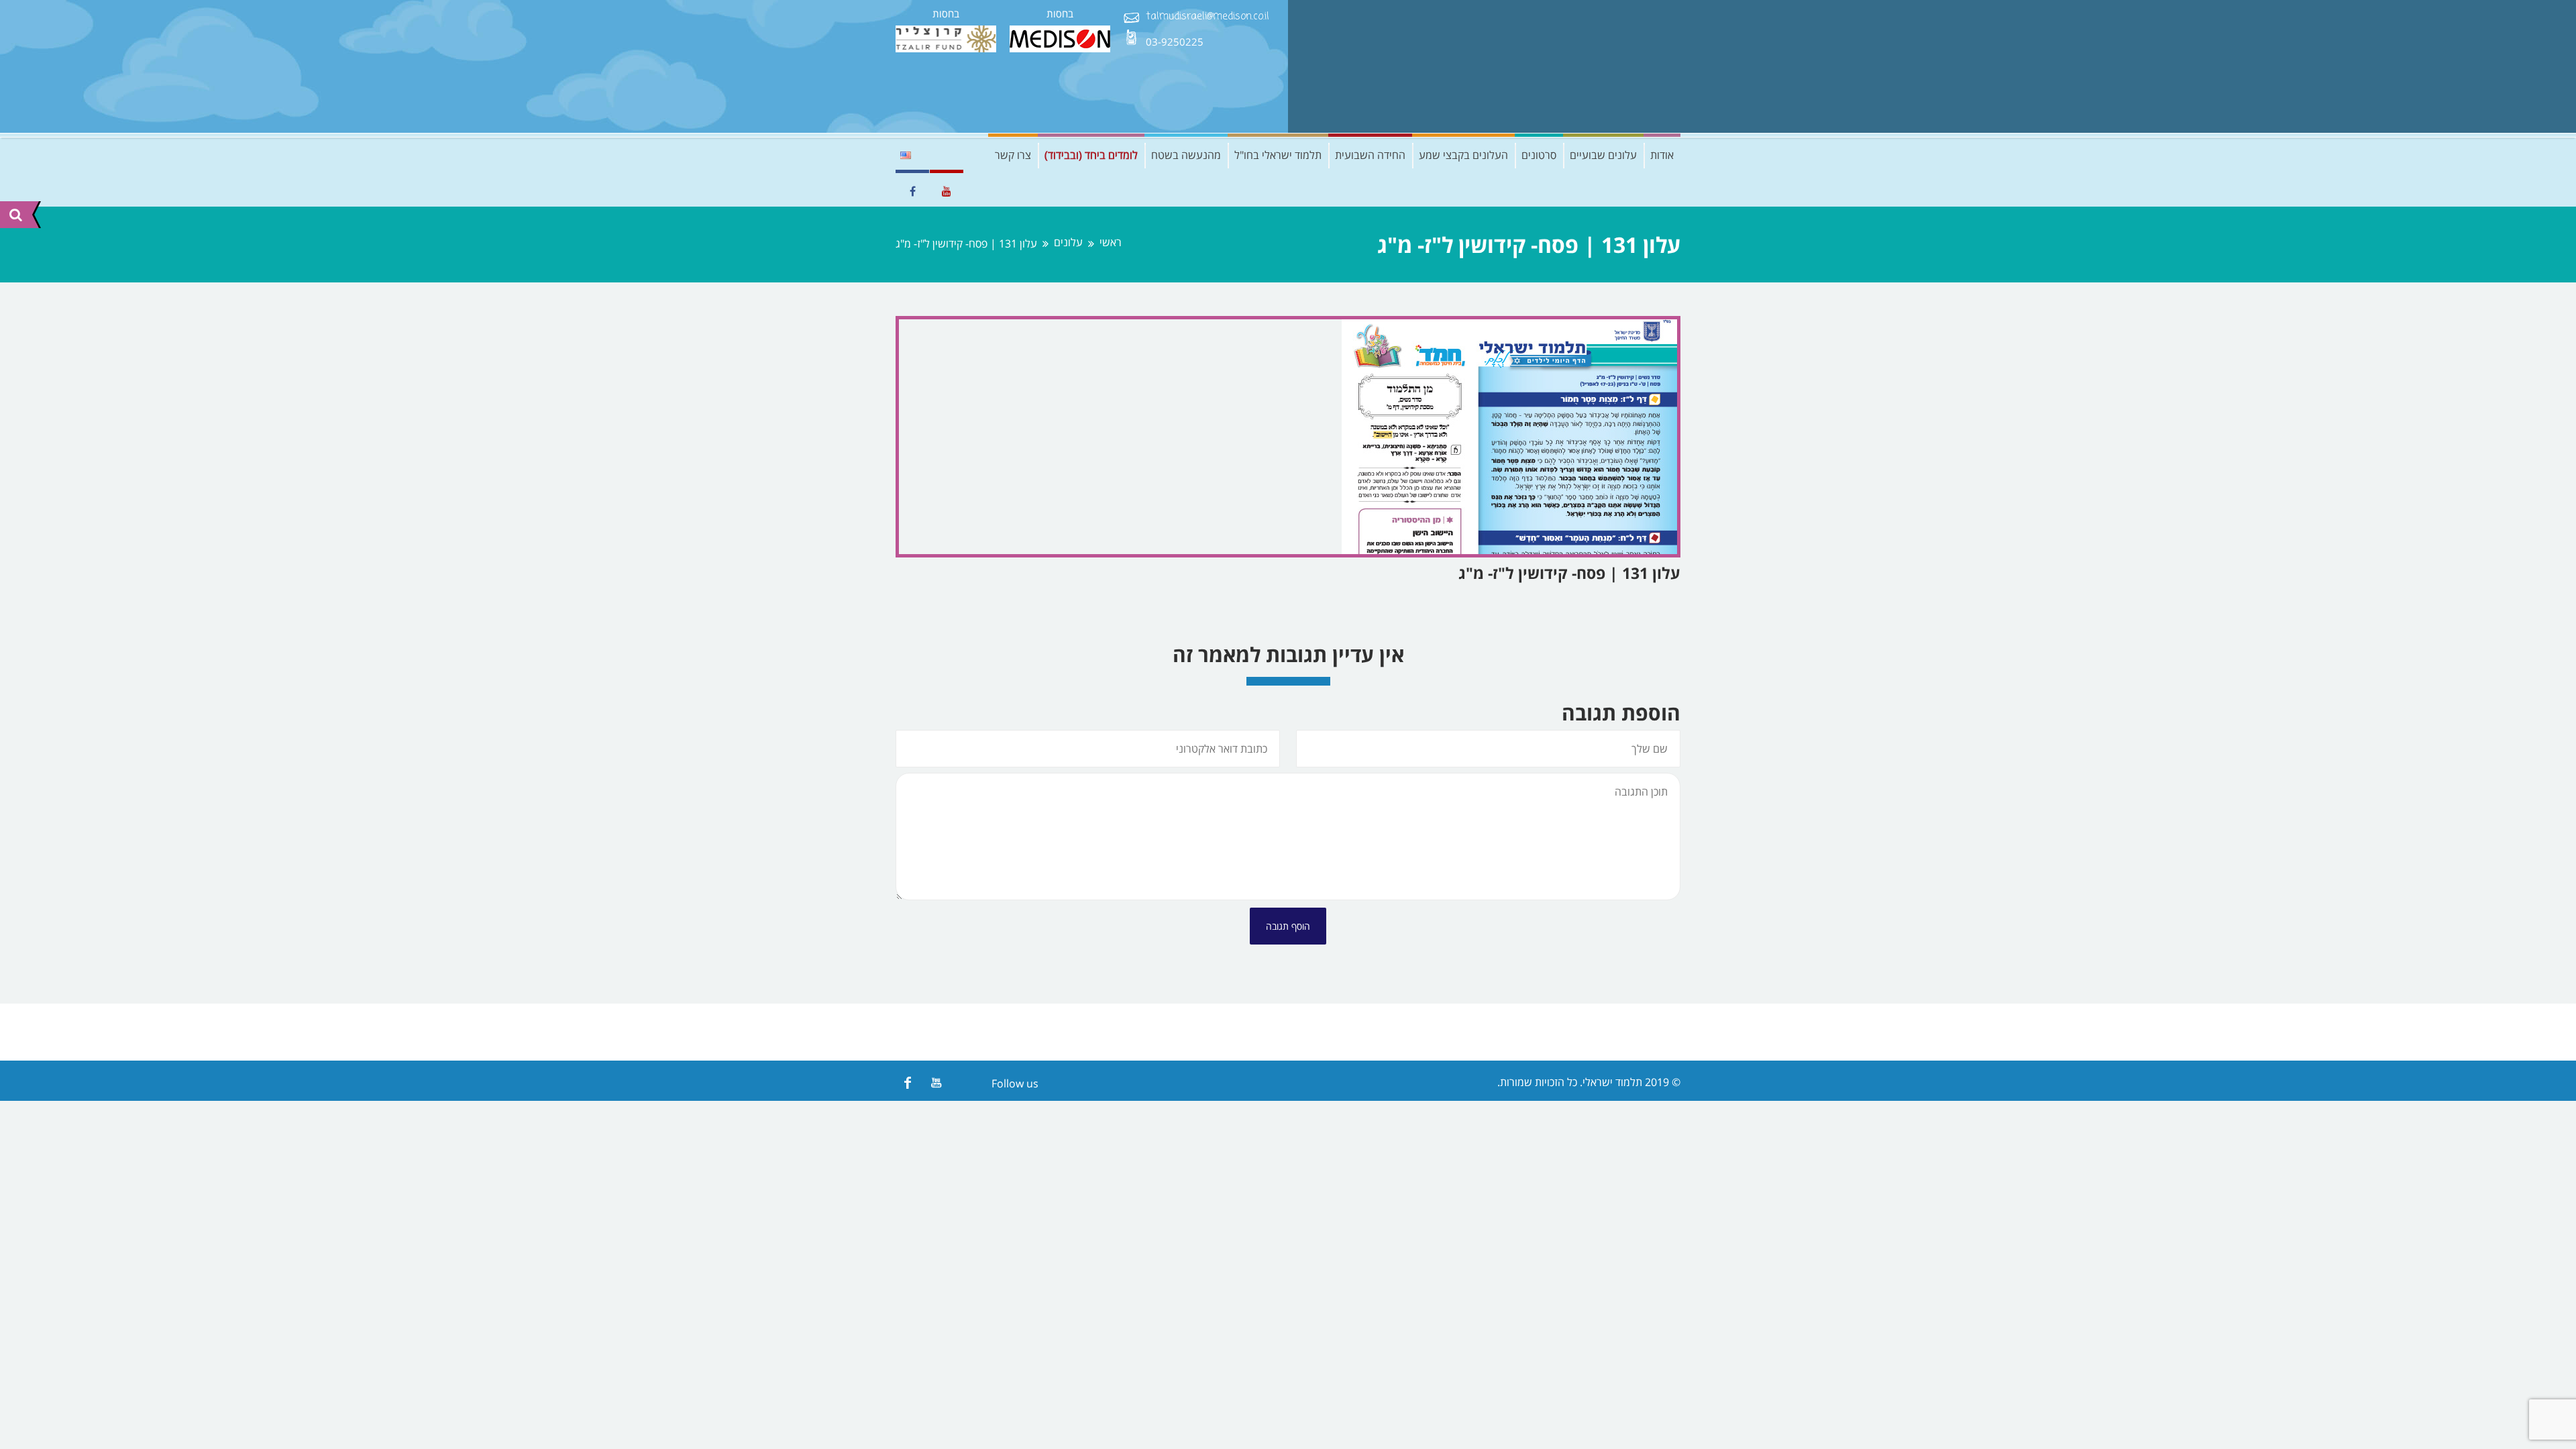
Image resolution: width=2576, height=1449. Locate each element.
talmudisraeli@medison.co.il (1207, 17)
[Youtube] (936, 1082)
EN (906, 155)
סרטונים (1539, 155)
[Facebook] (907, 1082)
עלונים (1068, 243)
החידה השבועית (1370, 155)
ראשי (1111, 243)
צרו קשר (1013, 155)
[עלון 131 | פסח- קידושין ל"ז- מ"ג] (1288, 437)
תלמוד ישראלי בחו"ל (1278, 155)
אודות (1662, 155)
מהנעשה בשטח (1186, 155)
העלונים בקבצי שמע (1463, 155)
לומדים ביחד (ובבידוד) (1091, 155)
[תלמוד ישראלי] (1580, 66)
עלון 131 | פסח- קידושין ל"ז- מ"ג (1569, 573)
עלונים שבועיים (1603, 155)
